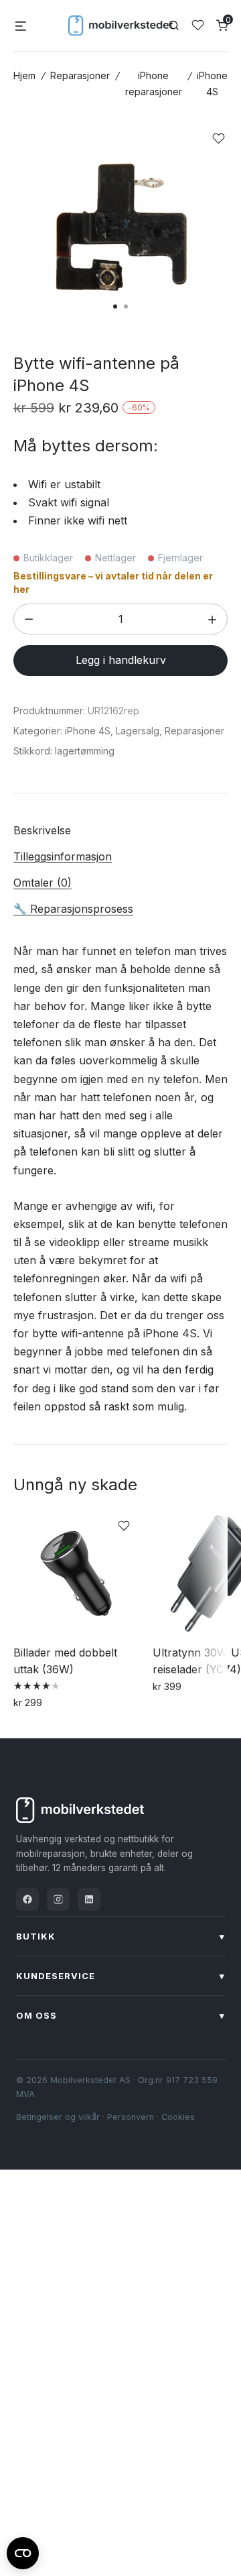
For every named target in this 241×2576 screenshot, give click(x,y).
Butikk (120, 1936)
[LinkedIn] (89, 1899)
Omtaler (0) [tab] (43, 883)
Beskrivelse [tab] (42, 830)
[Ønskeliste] (198, 25)
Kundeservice (120, 1976)
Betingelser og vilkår (58, 2117)
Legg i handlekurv (121, 660)
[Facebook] (27, 1899)
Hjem (24, 75)
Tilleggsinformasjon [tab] (63, 856)
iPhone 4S (88, 731)
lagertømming (85, 751)
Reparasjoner (80, 75)
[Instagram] (58, 1899)
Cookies (178, 2117)
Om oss (120, 2015)
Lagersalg (138, 731)
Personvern (131, 2117)
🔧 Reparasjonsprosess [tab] (73, 909)
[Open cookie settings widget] (23, 2551)
